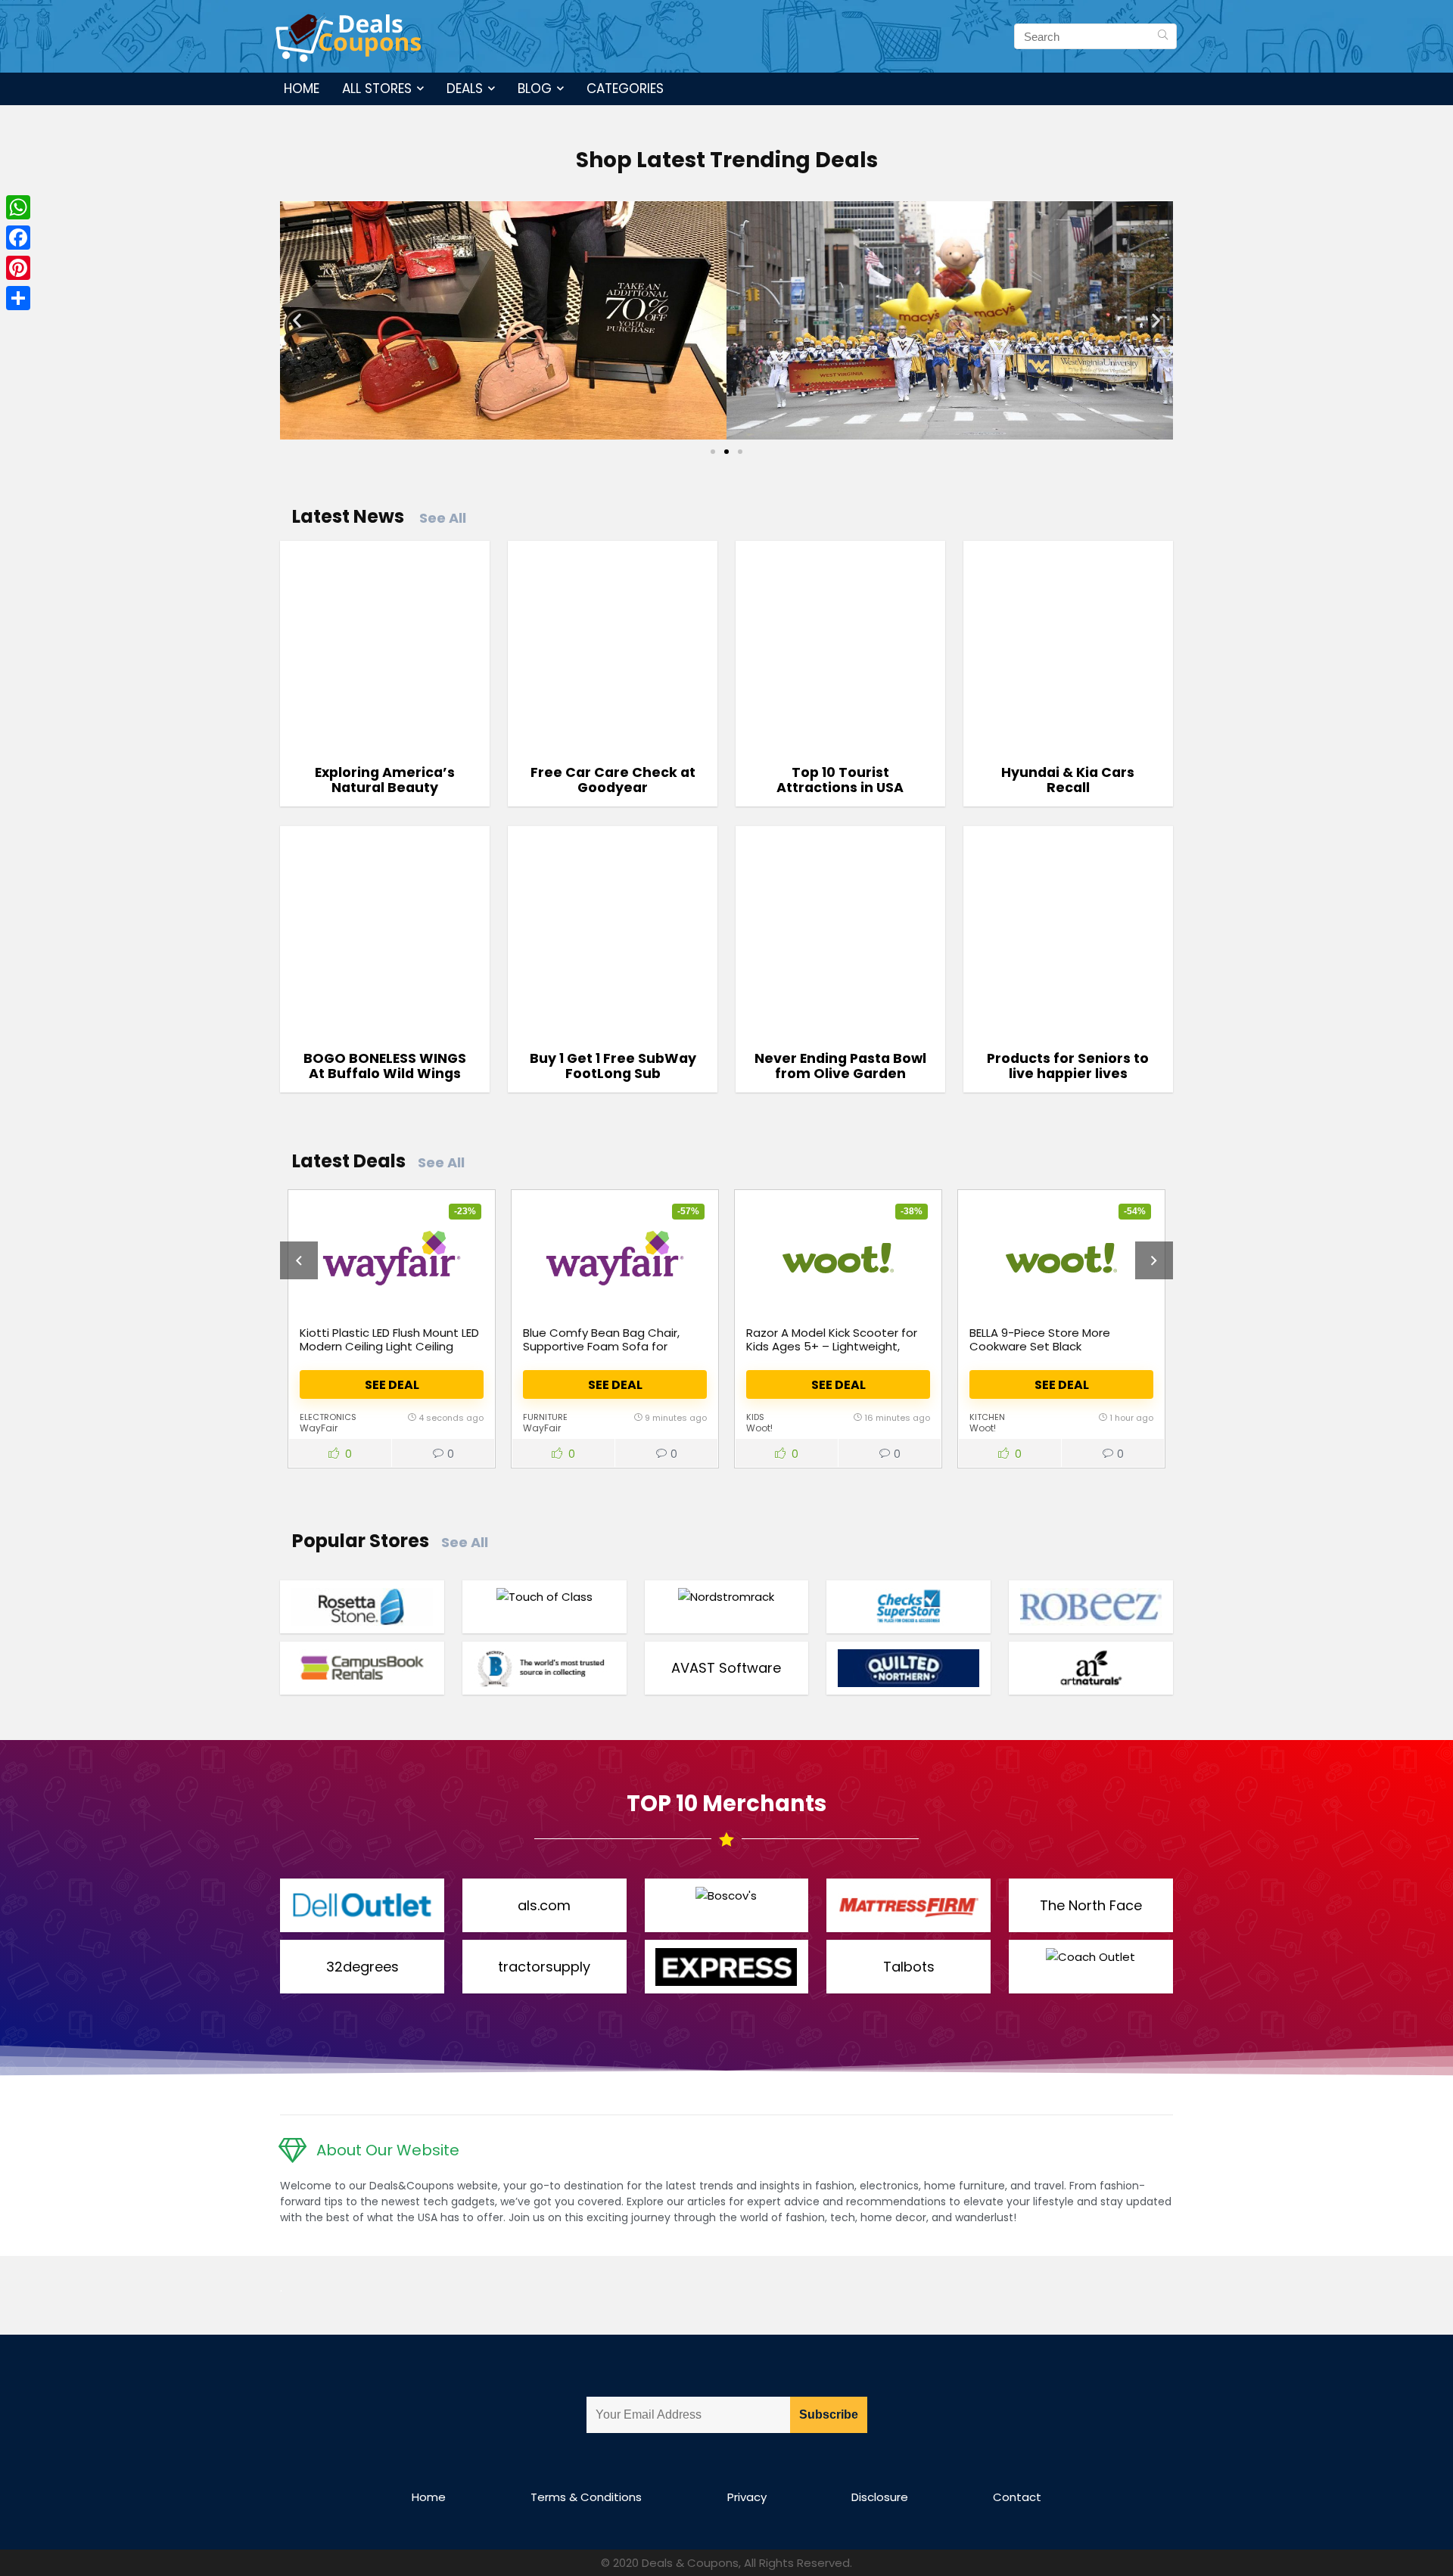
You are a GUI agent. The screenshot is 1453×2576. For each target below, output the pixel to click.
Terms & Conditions (586, 2497)
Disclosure (880, 2497)
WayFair (319, 1428)
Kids (755, 1417)
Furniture (545, 1417)
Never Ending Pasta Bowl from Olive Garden (840, 1066)
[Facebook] (18, 238)
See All (443, 518)
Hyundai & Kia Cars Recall (1068, 780)
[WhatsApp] (18, 207)
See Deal (392, 1385)
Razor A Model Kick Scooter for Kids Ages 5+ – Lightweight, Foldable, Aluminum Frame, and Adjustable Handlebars (833, 1353)
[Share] (18, 298)
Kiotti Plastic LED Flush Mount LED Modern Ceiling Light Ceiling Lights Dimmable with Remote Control (389, 1353)
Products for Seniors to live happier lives (1068, 1066)
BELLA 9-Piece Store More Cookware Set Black (1040, 1339)
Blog (535, 89)
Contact (1017, 2497)
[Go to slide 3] (740, 452)
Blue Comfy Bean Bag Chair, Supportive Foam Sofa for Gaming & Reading (601, 1346)
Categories (625, 89)
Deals (465, 89)
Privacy (747, 2497)
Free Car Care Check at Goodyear (613, 780)
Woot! (759, 1428)
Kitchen (987, 1417)
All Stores (377, 89)
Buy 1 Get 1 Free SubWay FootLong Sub (613, 1066)
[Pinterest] (18, 268)
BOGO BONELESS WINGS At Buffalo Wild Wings (385, 1066)
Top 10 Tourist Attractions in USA (840, 780)
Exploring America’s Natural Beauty (385, 780)
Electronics (328, 1417)
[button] (297, 320)
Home (302, 89)
